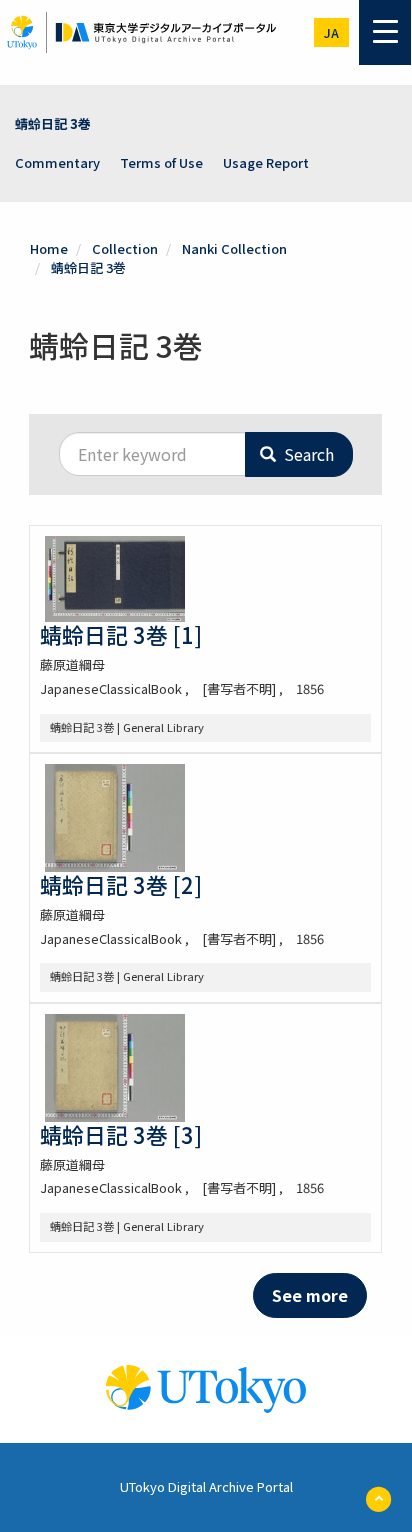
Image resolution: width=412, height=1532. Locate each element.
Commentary (57, 162)
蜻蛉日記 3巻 (53, 123)
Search (307, 454)
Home (49, 248)
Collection (125, 248)
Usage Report (266, 162)
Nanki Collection (234, 248)
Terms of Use (161, 162)
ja (331, 32)
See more (310, 1295)
